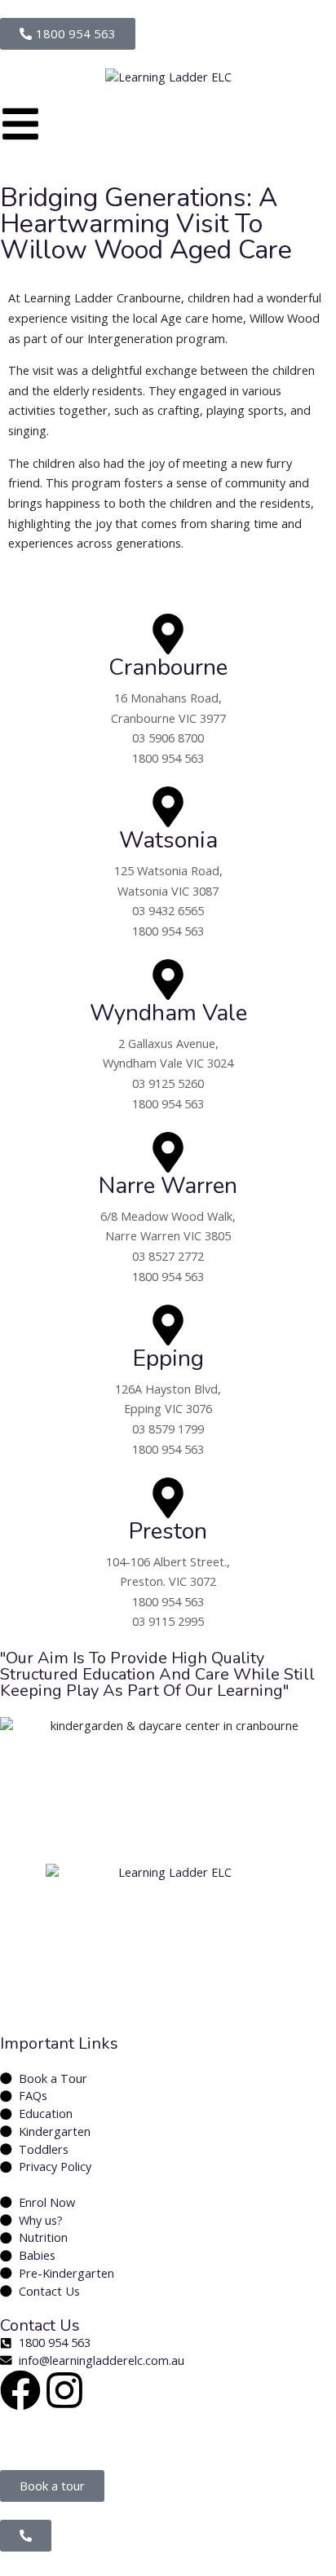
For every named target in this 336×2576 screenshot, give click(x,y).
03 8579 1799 (168, 1429)
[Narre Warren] (168, 1152)
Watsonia (168, 840)
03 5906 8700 (168, 738)
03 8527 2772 (168, 1256)
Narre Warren (168, 1186)
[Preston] (168, 1498)
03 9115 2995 (168, 1621)
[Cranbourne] (168, 634)
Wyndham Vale (168, 1013)
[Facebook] (20, 2390)
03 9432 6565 (168, 911)
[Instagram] (64, 2390)
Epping (168, 1358)
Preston (168, 1531)
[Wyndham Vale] (168, 980)
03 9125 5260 (168, 1083)
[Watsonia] (168, 807)
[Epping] (168, 1325)
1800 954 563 (168, 758)
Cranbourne (168, 667)
